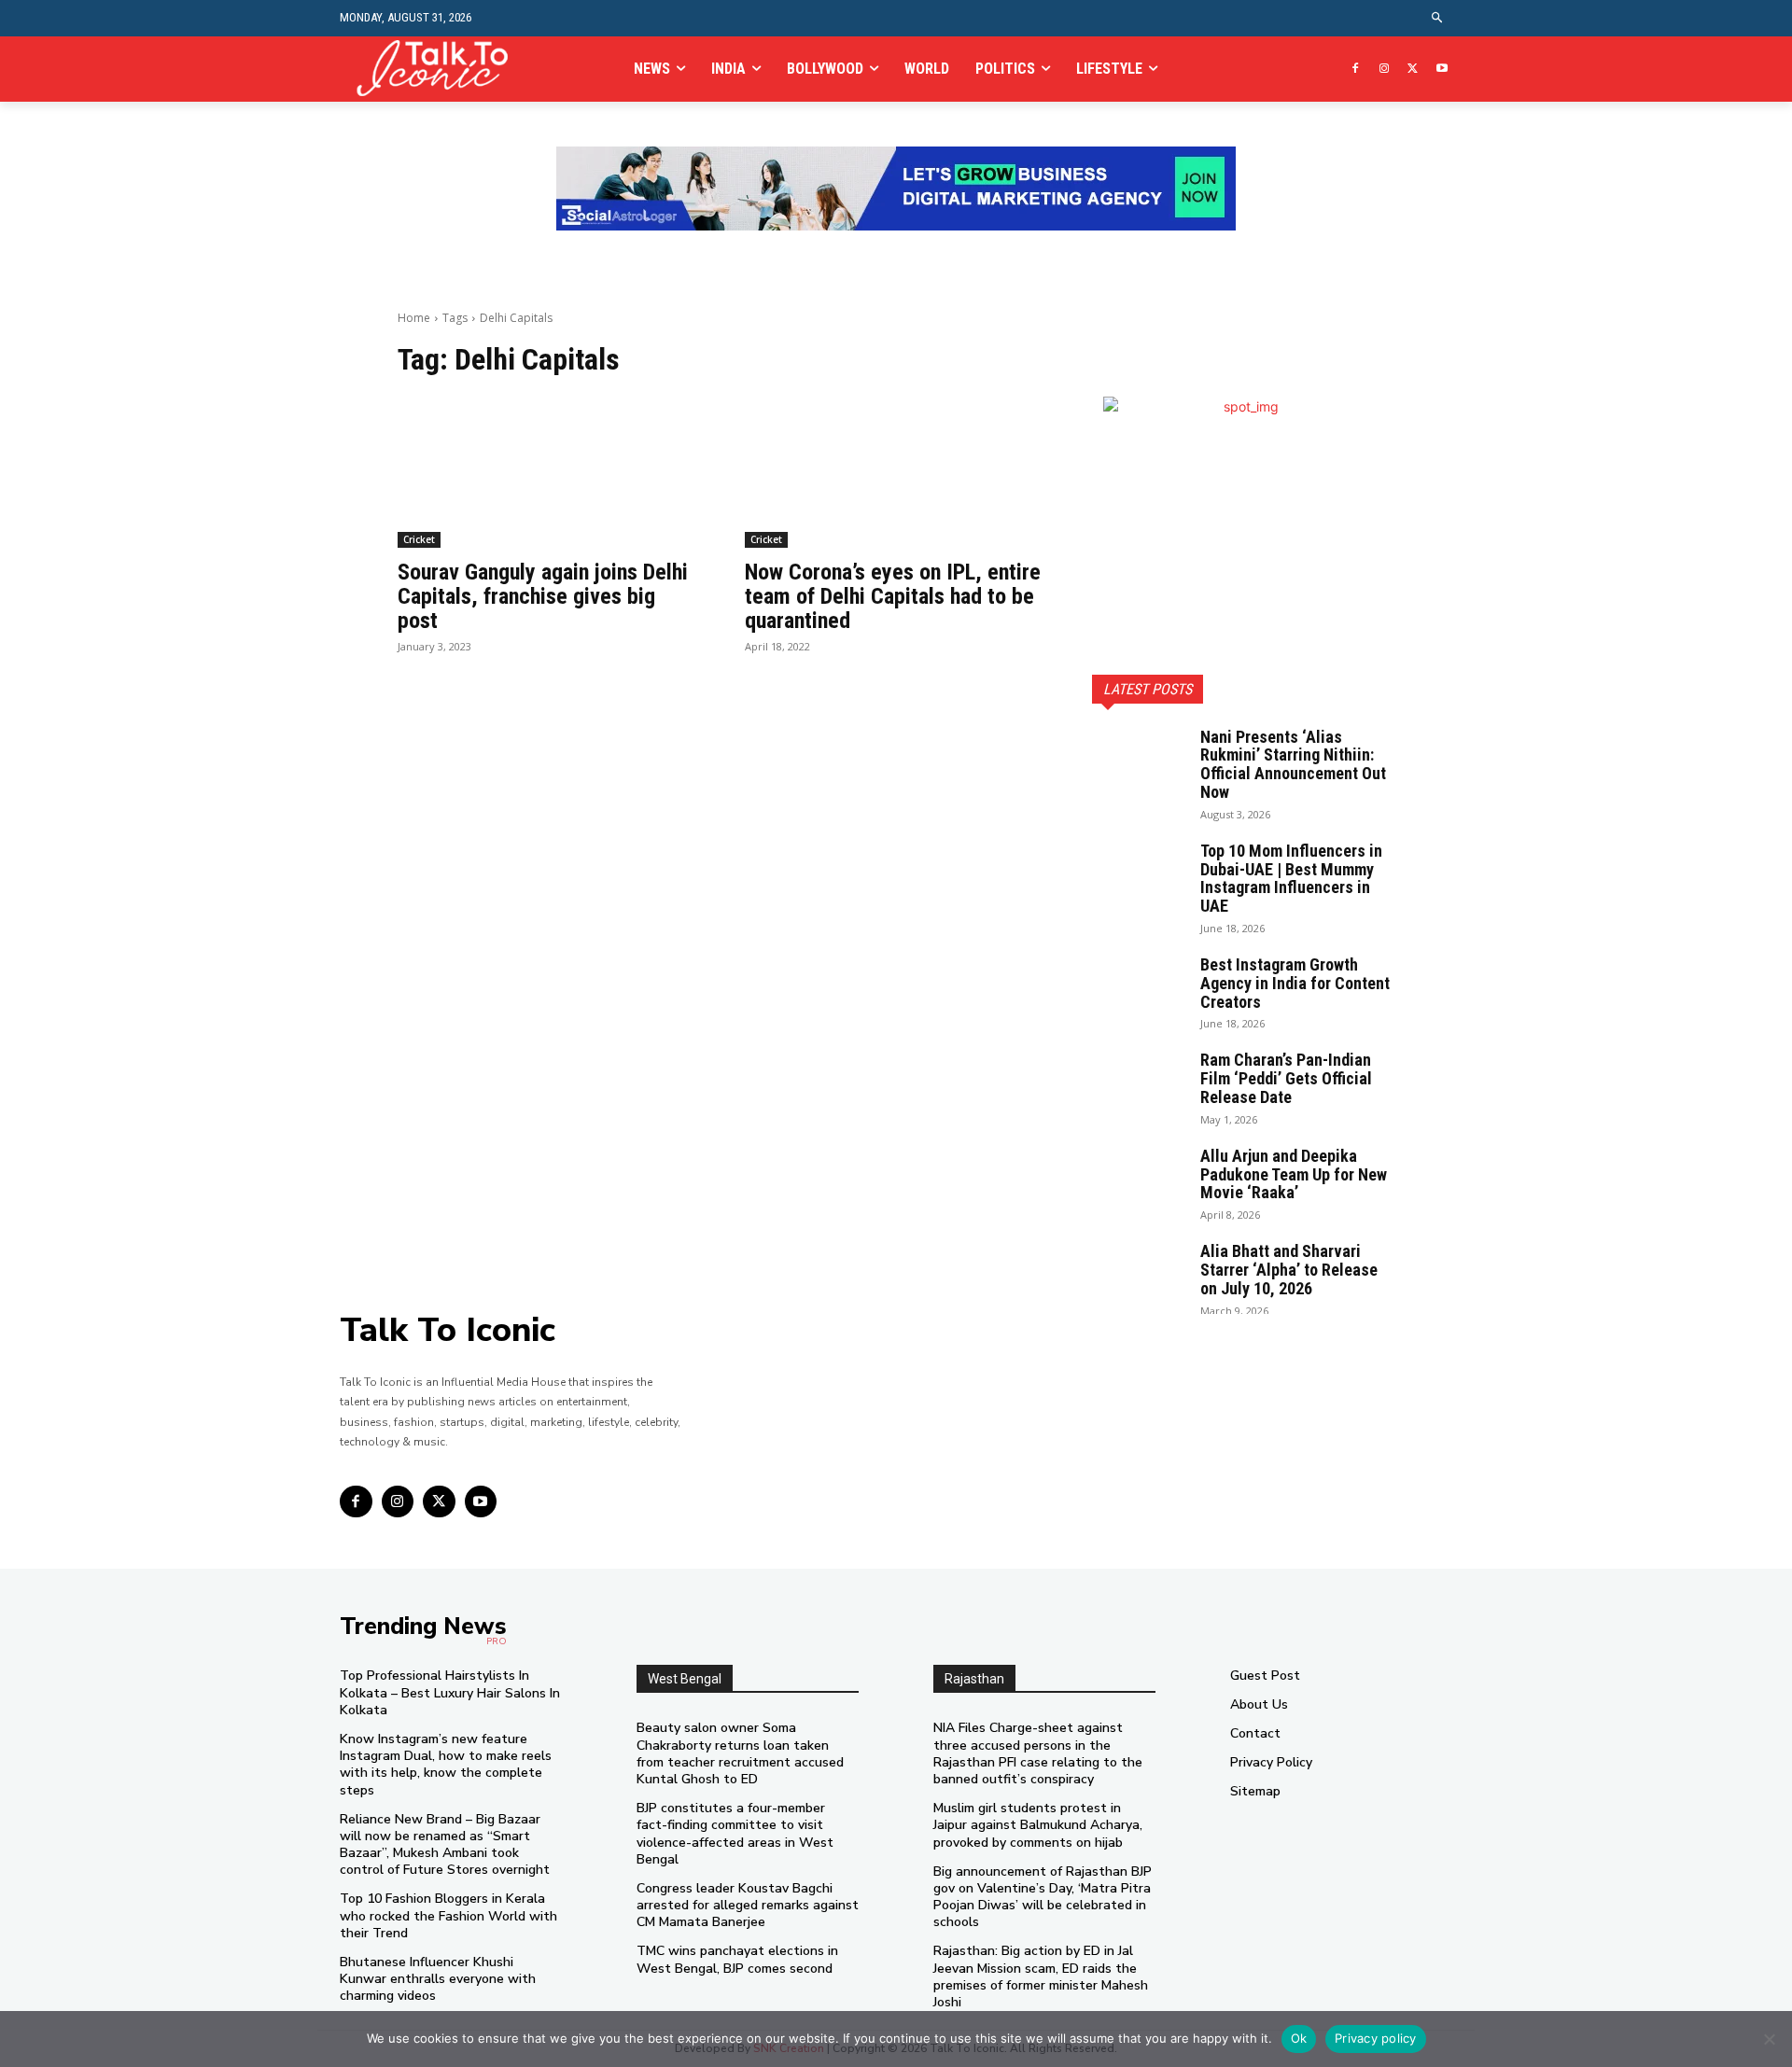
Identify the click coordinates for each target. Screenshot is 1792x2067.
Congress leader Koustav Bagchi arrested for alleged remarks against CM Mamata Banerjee (748, 1905)
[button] (1438, 18)
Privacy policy (1376, 2038)
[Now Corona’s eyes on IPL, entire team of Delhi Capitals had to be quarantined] (896, 472)
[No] (1769, 2039)
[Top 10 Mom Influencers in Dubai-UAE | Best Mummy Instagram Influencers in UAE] (1139, 874)
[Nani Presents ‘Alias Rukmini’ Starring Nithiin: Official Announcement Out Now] (1139, 761)
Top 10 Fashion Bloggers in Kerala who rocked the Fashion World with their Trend (448, 1915)
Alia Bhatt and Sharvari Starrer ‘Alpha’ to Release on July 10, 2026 (1289, 1270)
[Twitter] (1413, 70)
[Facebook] (1356, 70)
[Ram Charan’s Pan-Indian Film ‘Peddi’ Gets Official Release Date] (1139, 1083)
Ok (1299, 2038)
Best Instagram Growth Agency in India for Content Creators (1295, 983)
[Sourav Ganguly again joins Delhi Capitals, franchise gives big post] (549, 472)
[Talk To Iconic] (440, 69)
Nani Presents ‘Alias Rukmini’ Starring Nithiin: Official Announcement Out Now (1293, 764)
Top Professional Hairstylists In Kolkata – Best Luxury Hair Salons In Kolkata (450, 1692)
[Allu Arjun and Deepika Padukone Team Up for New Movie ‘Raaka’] (1139, 1180)
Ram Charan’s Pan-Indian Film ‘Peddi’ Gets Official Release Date (1286, 1078)
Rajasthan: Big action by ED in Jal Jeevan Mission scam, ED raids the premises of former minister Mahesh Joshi (1041, 1976)
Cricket (419, 539)
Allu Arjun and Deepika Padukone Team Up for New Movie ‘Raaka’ (1294, 1174)
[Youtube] (1442, 70)
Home (414, 318)
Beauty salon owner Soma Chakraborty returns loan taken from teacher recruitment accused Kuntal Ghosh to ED (740, 1753)
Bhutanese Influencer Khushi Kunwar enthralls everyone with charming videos (438, 1979)
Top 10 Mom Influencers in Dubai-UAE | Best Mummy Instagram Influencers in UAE (1291, 878)
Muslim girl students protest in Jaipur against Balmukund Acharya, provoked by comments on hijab (1038, 1825)
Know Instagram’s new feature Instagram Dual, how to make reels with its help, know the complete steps (446, 1765)
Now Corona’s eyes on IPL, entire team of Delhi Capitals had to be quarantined (893, 597)
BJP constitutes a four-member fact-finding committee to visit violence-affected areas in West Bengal (735, 1834)
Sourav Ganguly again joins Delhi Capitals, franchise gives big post (543, 597)
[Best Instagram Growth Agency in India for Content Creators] (1139, 988)
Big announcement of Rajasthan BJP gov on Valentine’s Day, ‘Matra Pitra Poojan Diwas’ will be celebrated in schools (1043, 1897)
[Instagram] (1385, 70)
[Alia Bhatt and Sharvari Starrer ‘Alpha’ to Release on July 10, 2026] (1139, 1275)
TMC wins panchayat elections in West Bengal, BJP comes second (737, 1959)
